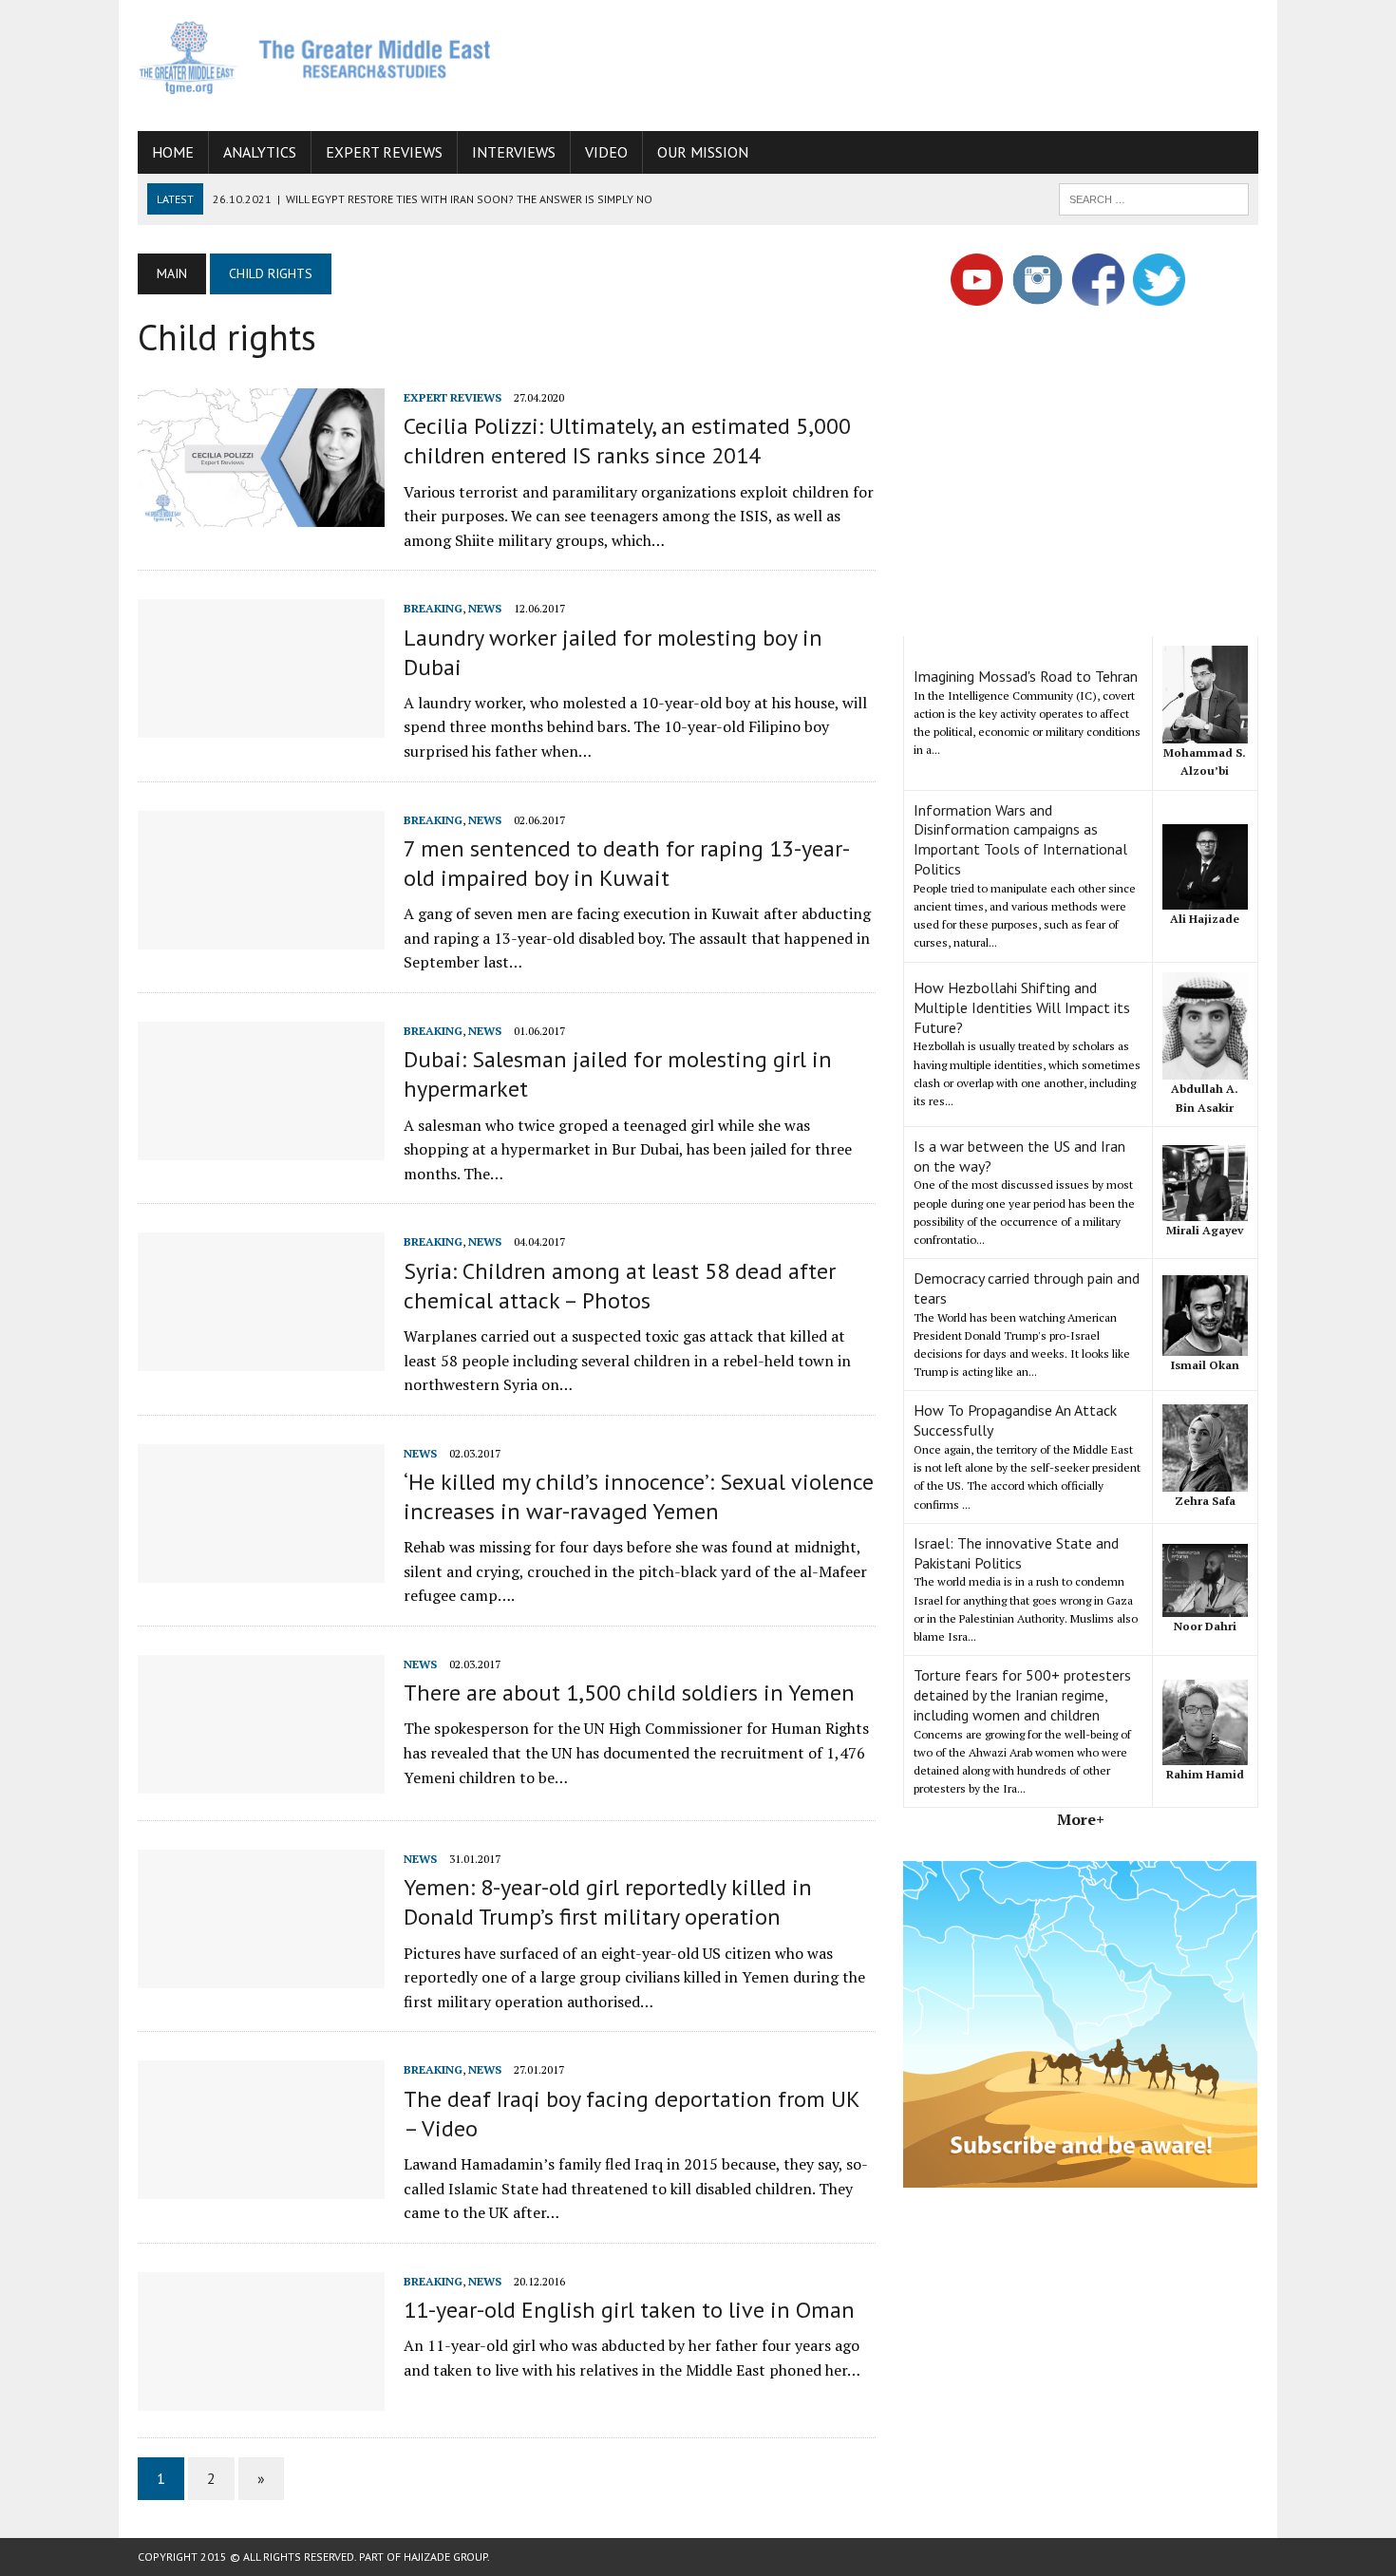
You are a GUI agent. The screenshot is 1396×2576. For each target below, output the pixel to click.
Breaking (433, 608)
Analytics (260, 152)
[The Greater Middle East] (315, 57)
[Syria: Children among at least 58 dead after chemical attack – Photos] (261, 1359)
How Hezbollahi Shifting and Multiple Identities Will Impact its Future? (1022, 1007)
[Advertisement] (913, 62)
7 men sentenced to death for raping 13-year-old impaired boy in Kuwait (627, 863)
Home (173, 152)
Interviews (514, 152)
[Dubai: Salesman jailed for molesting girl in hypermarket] (261, 1147)
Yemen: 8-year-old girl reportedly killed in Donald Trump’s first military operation (608, 1902)
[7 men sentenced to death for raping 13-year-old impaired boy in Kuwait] (261, 936)
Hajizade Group (445, 2557)
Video (606, 152)
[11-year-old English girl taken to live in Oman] (261, 2397)
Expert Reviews (384, 152)
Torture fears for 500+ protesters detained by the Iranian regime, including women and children (1022, 1695)
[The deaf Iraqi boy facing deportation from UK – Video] (261, 2187)
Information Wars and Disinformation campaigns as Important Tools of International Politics (1020, 839)
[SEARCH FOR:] (1154, 197)
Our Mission (703, 152)
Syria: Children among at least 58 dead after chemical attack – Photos (620, 1286)
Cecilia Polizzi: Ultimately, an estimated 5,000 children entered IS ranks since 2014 (627, 441)
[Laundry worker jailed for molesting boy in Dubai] (261, 725)
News (485, 608)
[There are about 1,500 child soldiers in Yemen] (261, 1780)
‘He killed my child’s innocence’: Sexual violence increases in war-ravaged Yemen (639, 1496)
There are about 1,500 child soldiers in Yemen (629, 1692)
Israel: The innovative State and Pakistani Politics (1016, 1553)
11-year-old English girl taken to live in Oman (629, 2310)
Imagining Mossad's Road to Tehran (1026, 676)
